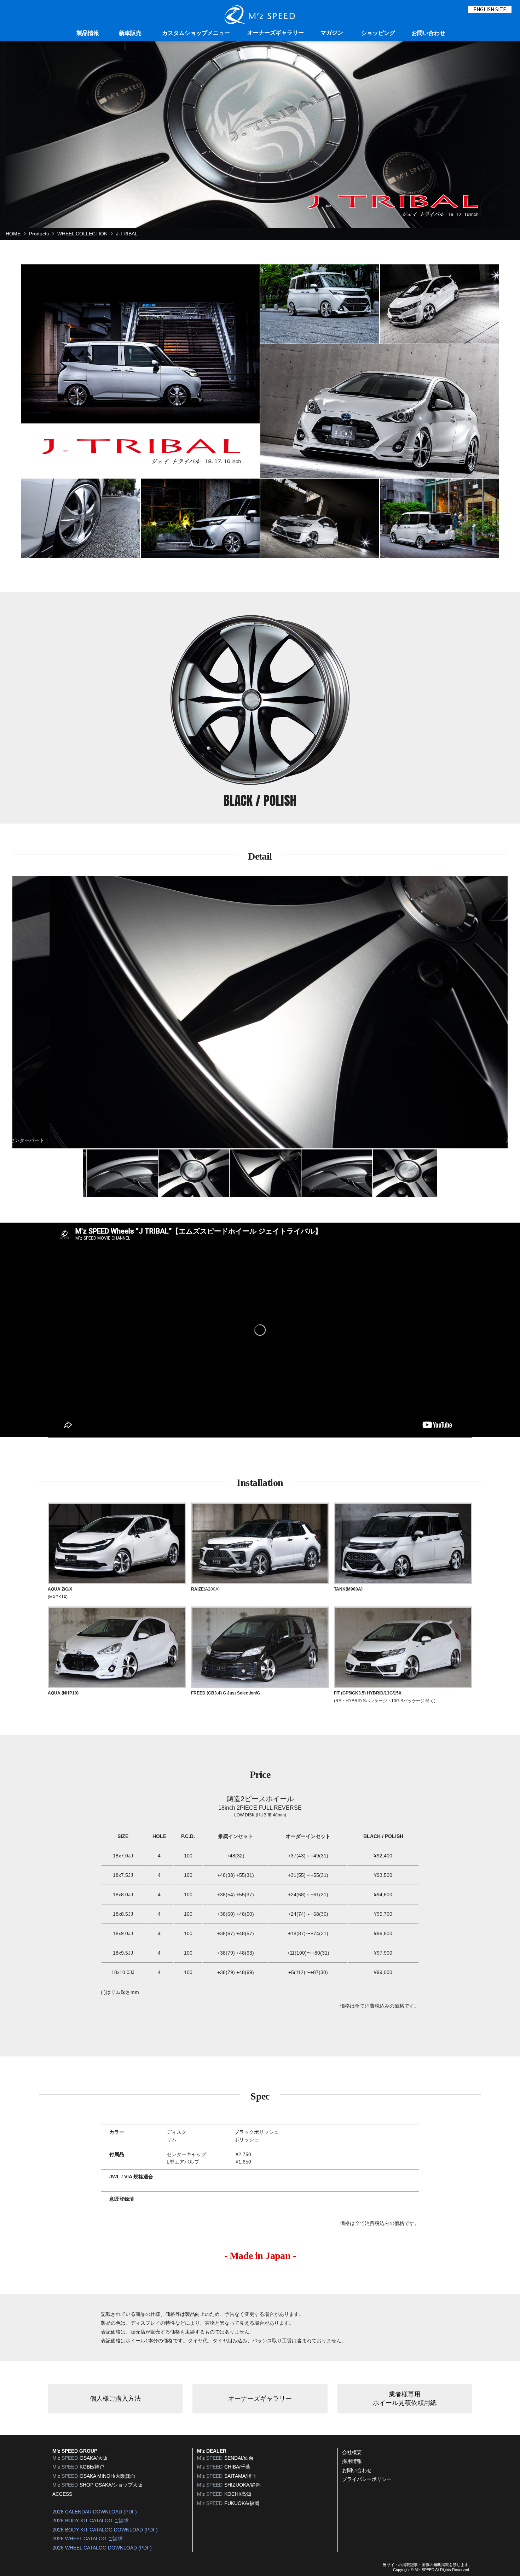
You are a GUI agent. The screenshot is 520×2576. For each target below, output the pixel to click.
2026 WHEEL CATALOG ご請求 (88, 2539)
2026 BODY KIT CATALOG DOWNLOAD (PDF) (105, 2530)
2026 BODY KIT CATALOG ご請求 (91, 2521)
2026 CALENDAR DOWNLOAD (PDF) (95, 2512)
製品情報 (88, 33)
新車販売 (130, 33)
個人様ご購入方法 (115, 2399)
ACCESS (62, 2494)
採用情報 (352, 2461)
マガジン (332, 33)
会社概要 (352, 2452)
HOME (13, 234)
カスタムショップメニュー (196, 33)
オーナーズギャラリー (276, 33)
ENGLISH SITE (490, 9)
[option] (260, 1012)
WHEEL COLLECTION (82, 234)
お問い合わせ (428, 33)
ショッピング (378, 33)
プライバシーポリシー (367, 2479)
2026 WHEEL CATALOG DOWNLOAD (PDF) (102, 2548)
